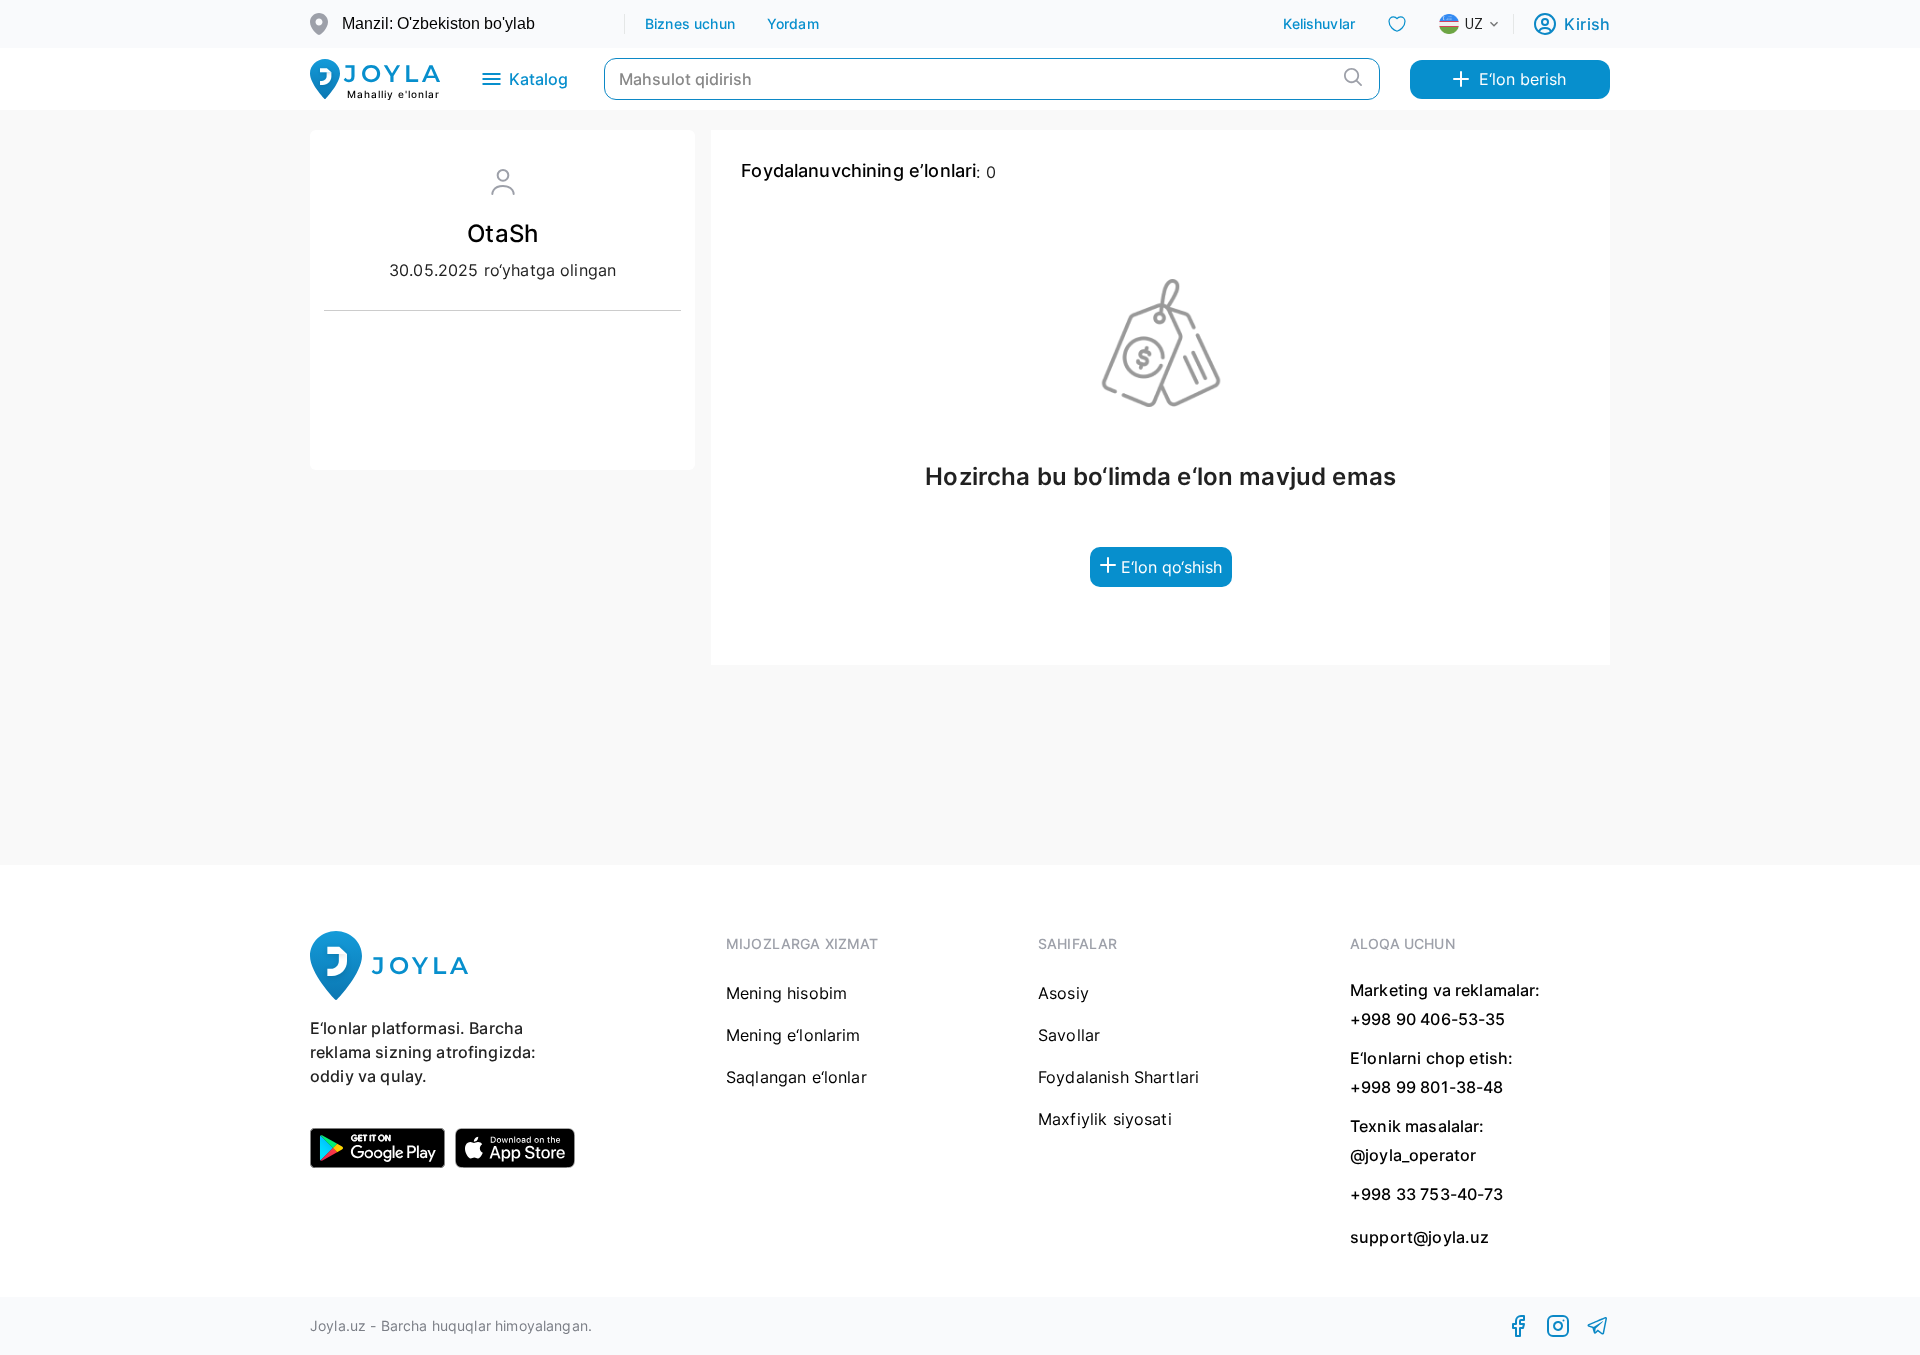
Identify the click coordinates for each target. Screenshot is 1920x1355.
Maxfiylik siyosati (1105, 1119)
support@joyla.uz (1419, 1237)
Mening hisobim (786, 993)
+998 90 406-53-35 (1428, 1019)
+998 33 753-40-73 (1427, 1194)
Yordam (793, 23)
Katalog (538, 79)
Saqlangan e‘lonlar (796, 1077)
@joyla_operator (1413, 1155)
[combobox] (1485, 24)
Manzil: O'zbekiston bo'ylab (438, 23)
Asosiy (1063, 993)
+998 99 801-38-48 (1427, 1087)
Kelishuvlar (1319, 23)
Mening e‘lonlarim (793, 1035)
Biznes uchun (690, 23)
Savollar (1069, 1035)
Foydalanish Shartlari (1118, 1077)
